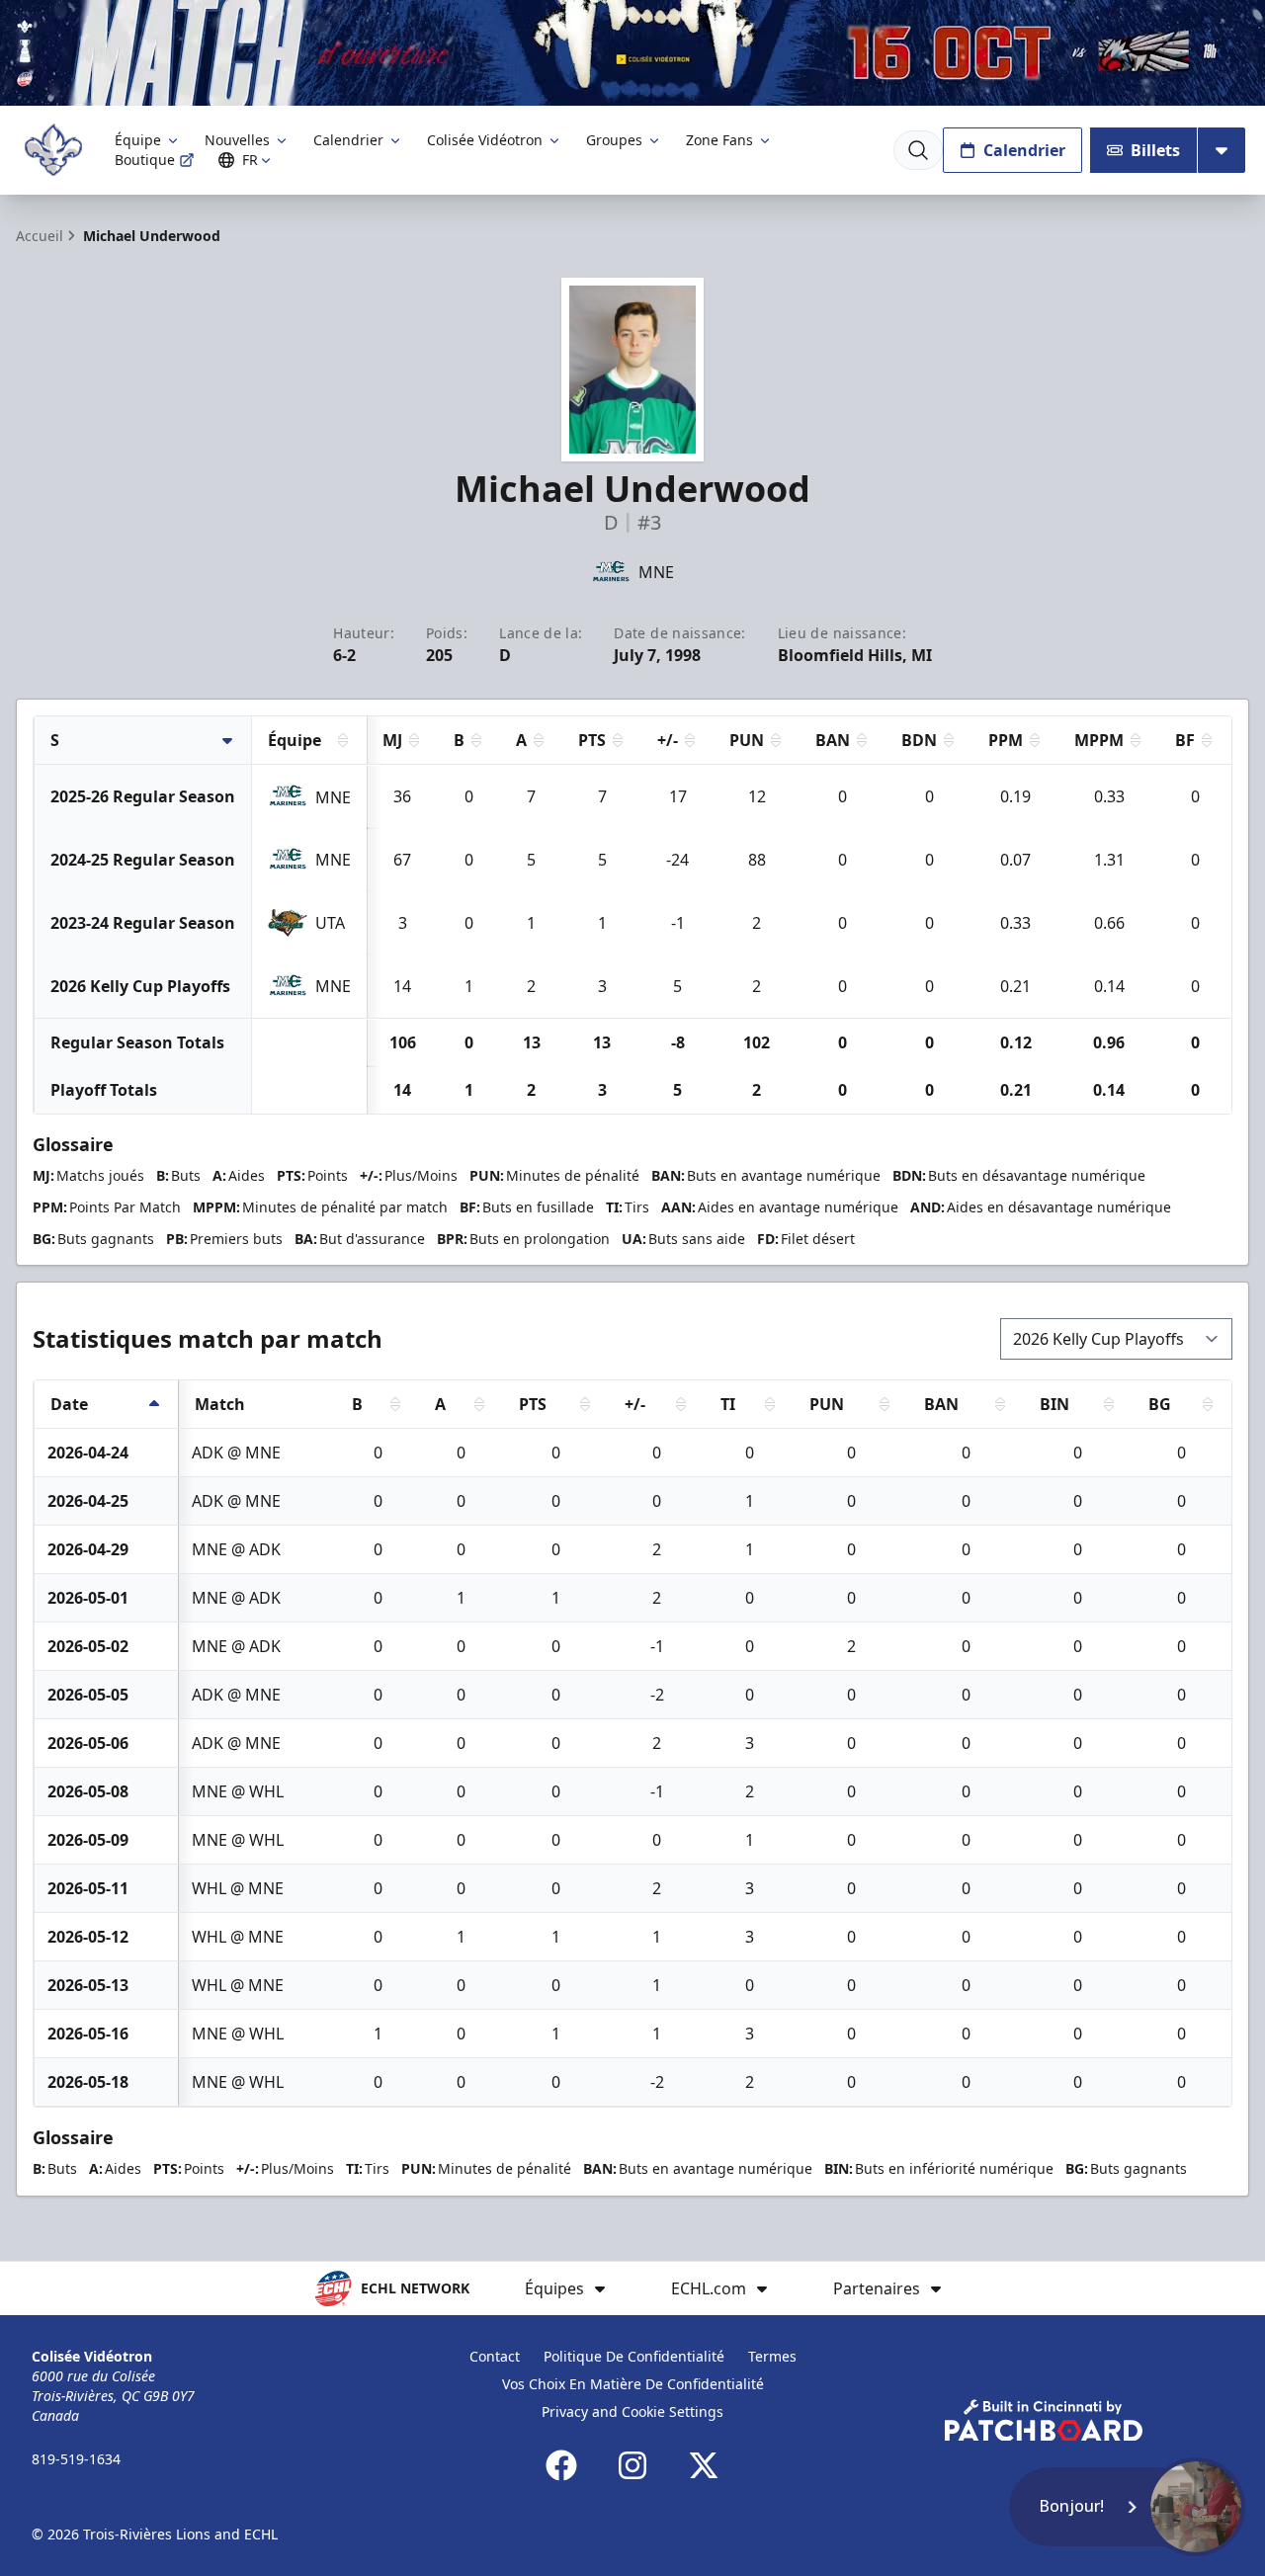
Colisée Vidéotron (485, 140)
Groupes (614, 140)
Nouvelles (237, 140)
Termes (772, 2356)
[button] (1127, 2507)
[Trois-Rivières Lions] (53, 150)
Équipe (138, 140)
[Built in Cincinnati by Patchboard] (1044, 2420)
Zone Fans (719, 140)
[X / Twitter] (704, 2465)
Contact (495, 2356)
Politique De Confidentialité (634, 2356)
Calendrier (348, 140)
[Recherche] (918, 150)
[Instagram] (632, 2465)
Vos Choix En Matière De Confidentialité (633, 2384)
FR (250, 160)
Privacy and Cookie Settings (632, 2411)
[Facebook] (561, 2465)
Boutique (145, 160)
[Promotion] (632, 53)
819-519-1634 (76, 2459)
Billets (1155, 150)
